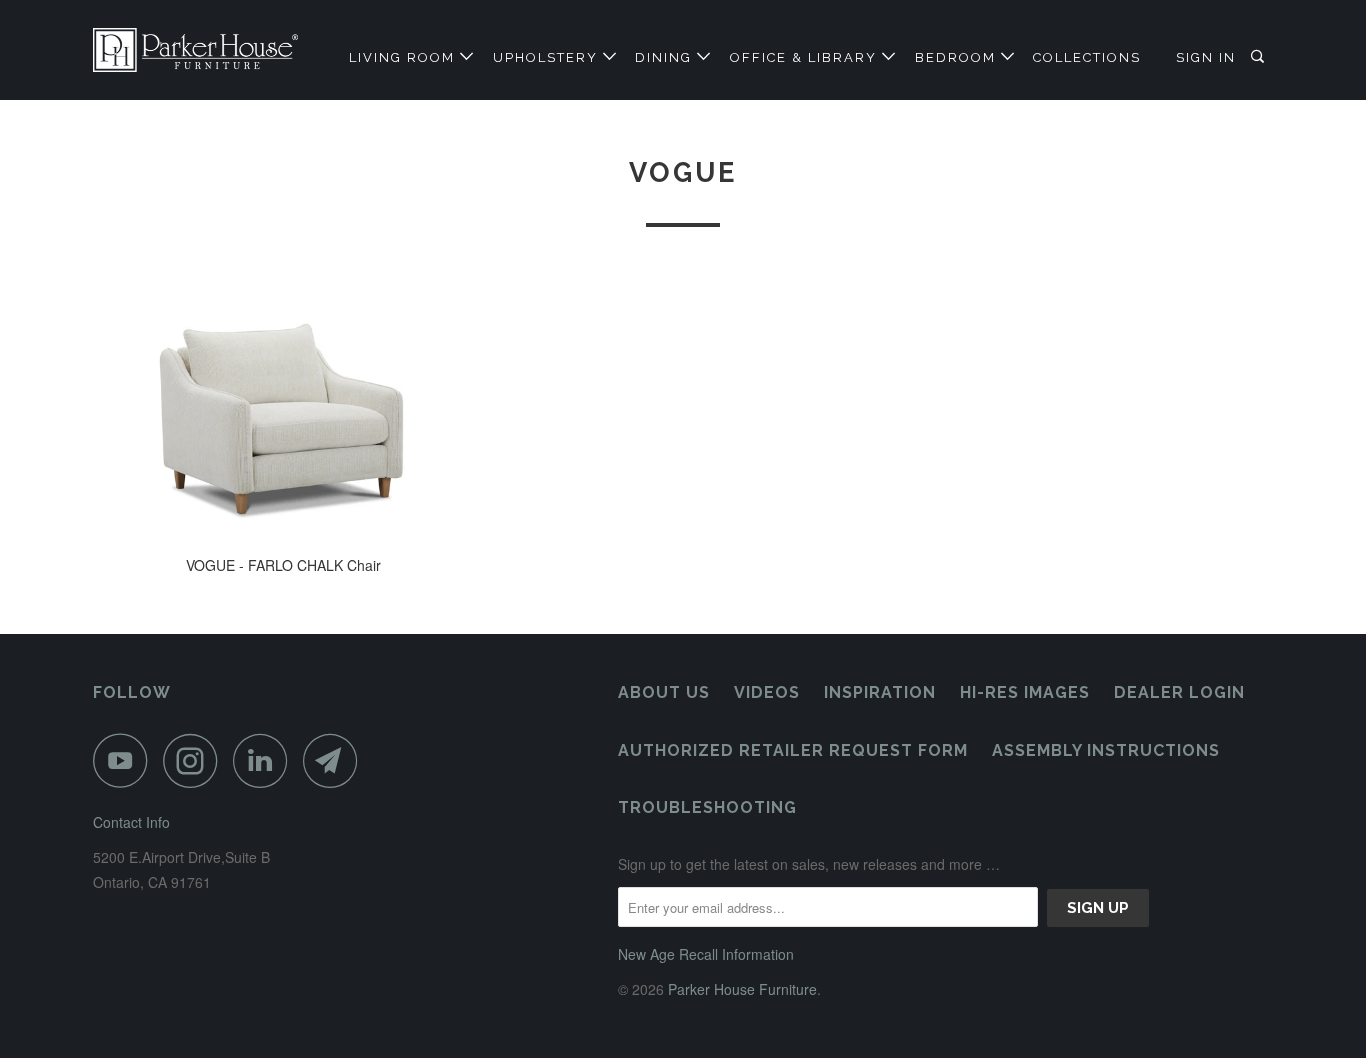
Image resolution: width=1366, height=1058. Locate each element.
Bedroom (958, 57)
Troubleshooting (707, 807)
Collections (1087, 57)
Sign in (1206, 57)
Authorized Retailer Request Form (793, 750)
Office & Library (806, 57)
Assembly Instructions (1106, 750)
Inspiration (880, 692)
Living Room (404, 57)
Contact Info (131, 822)
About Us (664, 692)
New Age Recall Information (706, 954)
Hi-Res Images (1025, 692)
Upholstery (548, 57)
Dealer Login (1179, 692)
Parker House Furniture (742, 989)
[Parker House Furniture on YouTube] (126, 760)
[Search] (1260, 57)
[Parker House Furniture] (195, 50)
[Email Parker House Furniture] (336, 760)
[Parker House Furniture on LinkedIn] (266, 760)
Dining (666, 57)
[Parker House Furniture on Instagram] (196, 760)
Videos (767, 692)
